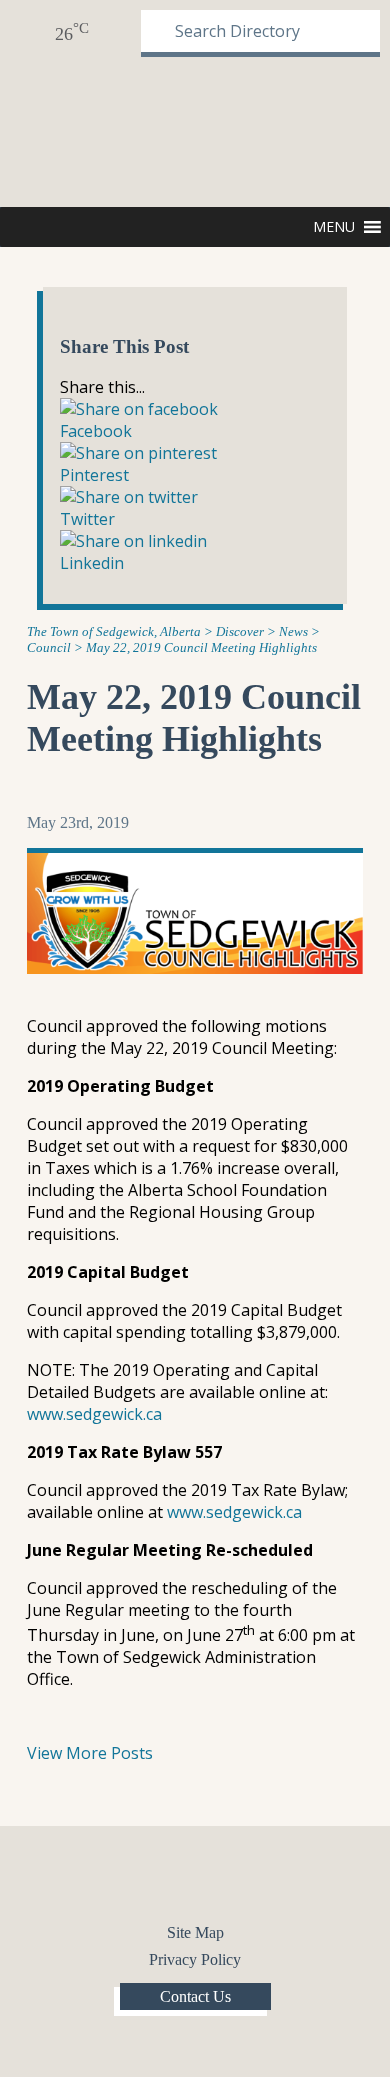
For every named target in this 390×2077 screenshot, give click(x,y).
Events (114, 32)
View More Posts (90, 1753)
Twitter (212, 1881)
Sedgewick (72, 130)
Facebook (178, 1881)
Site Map (195, 1932)
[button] (334, 227)
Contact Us (195, 1996)
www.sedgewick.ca (94, 1414)
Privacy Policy (195, 1959)
